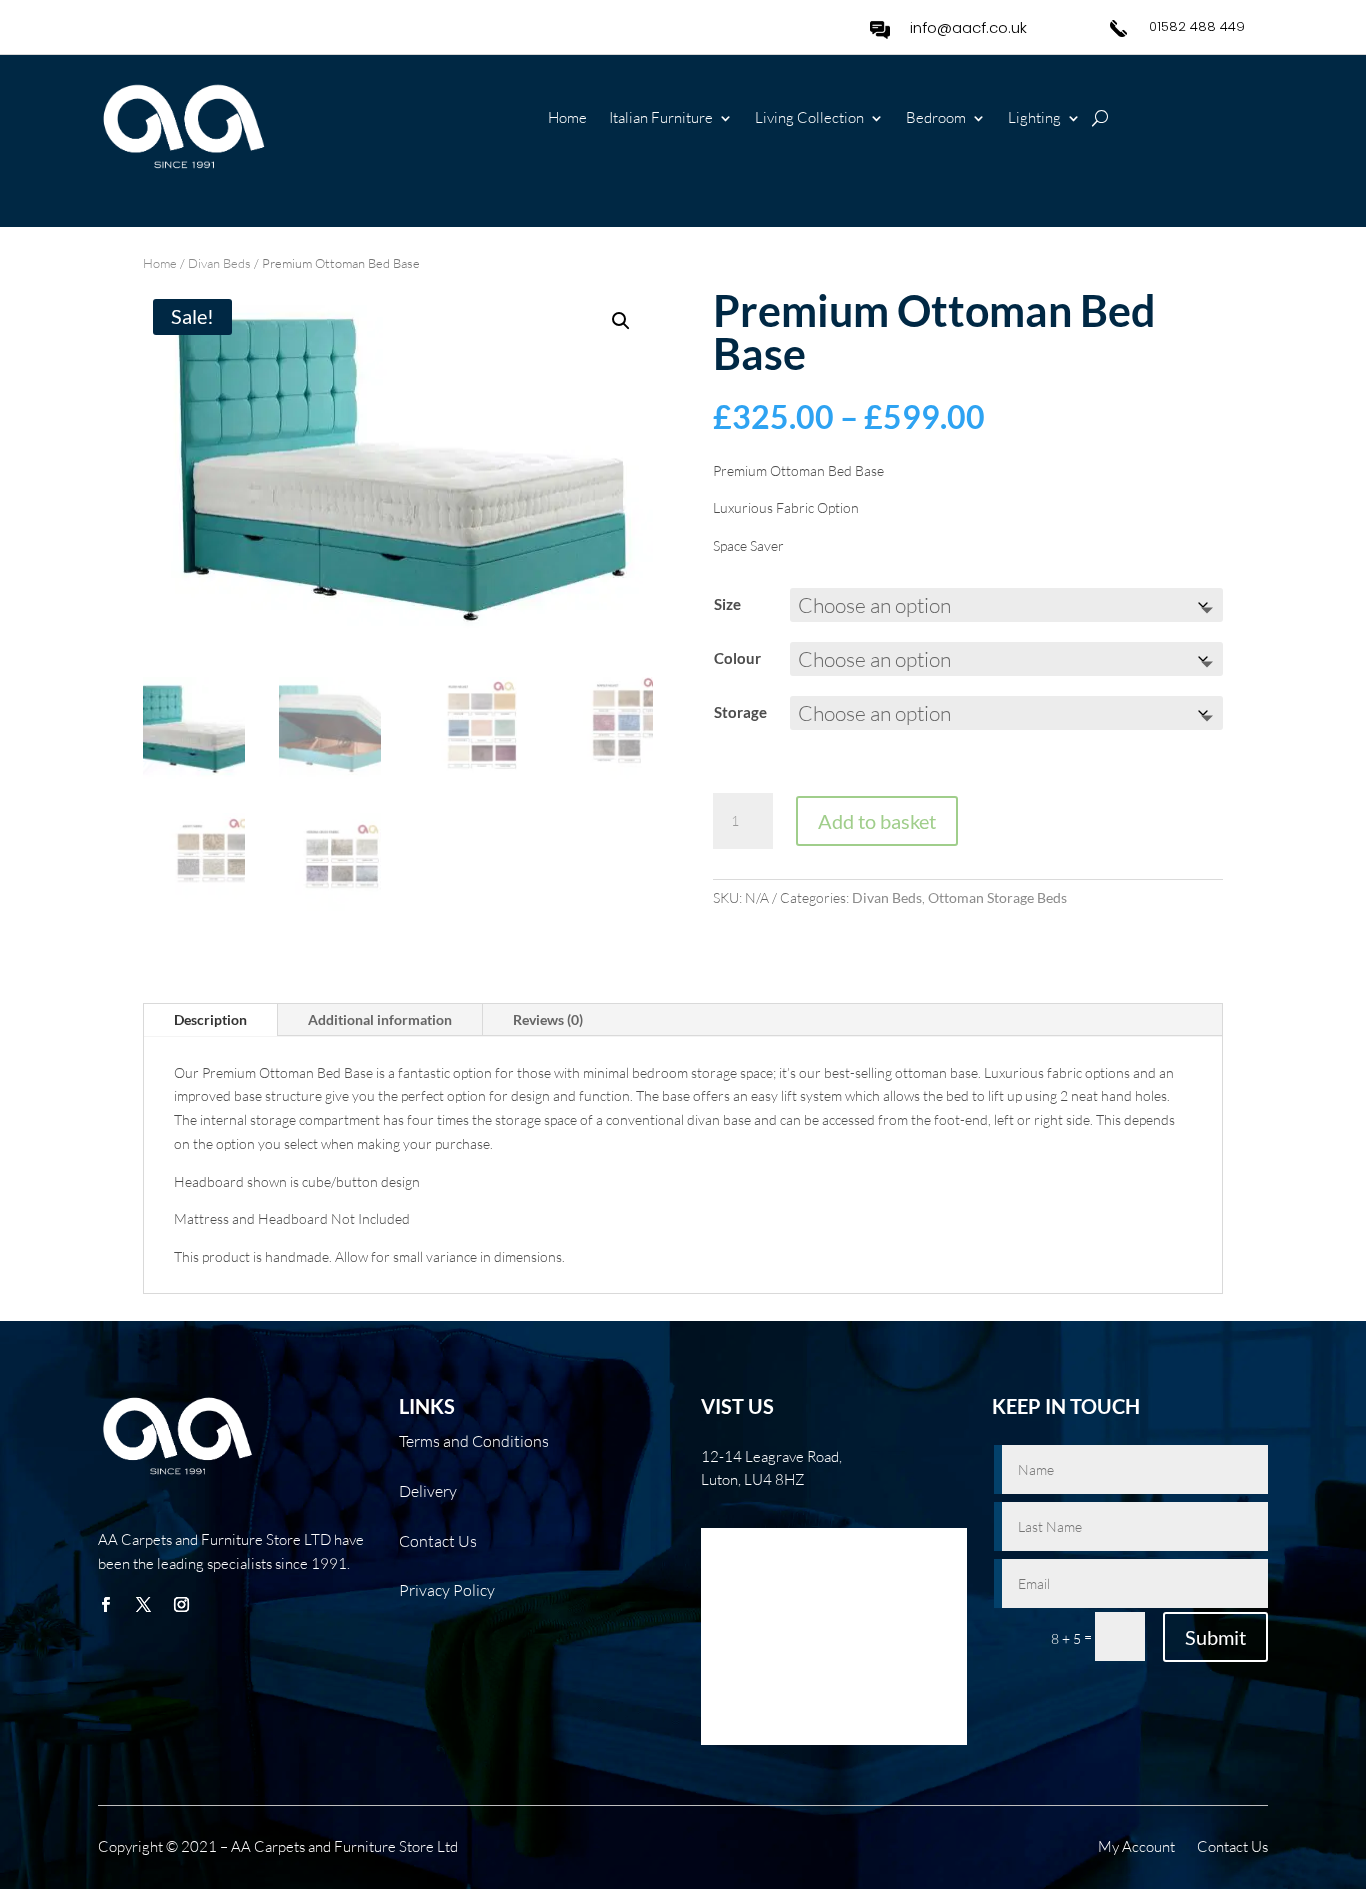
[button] (621, 321)
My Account (1136, 1848)
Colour (737, 658)
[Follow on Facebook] (105, 1605)
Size (727, 604)
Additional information (380, 1019)
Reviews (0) (548, 1019)
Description (210, 1019)
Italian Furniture (661, 119)
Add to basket (877, 821)
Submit (1215, 1637)
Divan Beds (219, 263)
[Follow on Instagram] (181, 1605)
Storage (740, 712)
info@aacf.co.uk (968, 27)
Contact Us (1232, 1848)
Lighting (1034, 119)
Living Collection (809, 119)
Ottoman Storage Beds (997, 897)
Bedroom (936, 119)
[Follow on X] (143, 1605)
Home (567, 119)
